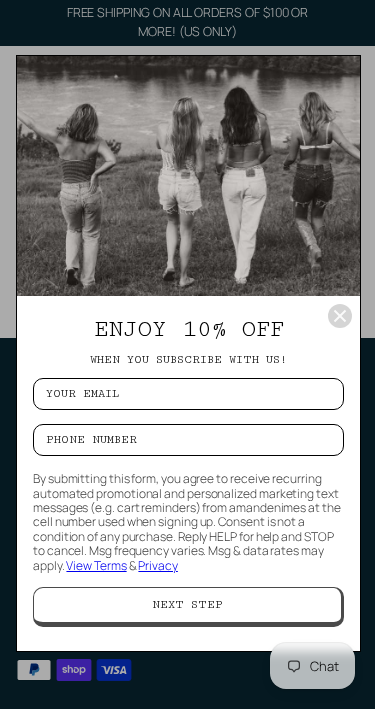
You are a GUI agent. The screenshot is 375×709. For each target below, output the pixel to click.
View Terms (96, 565)
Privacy (157, 565)
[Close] (340, 316)
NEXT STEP (187, 604)
